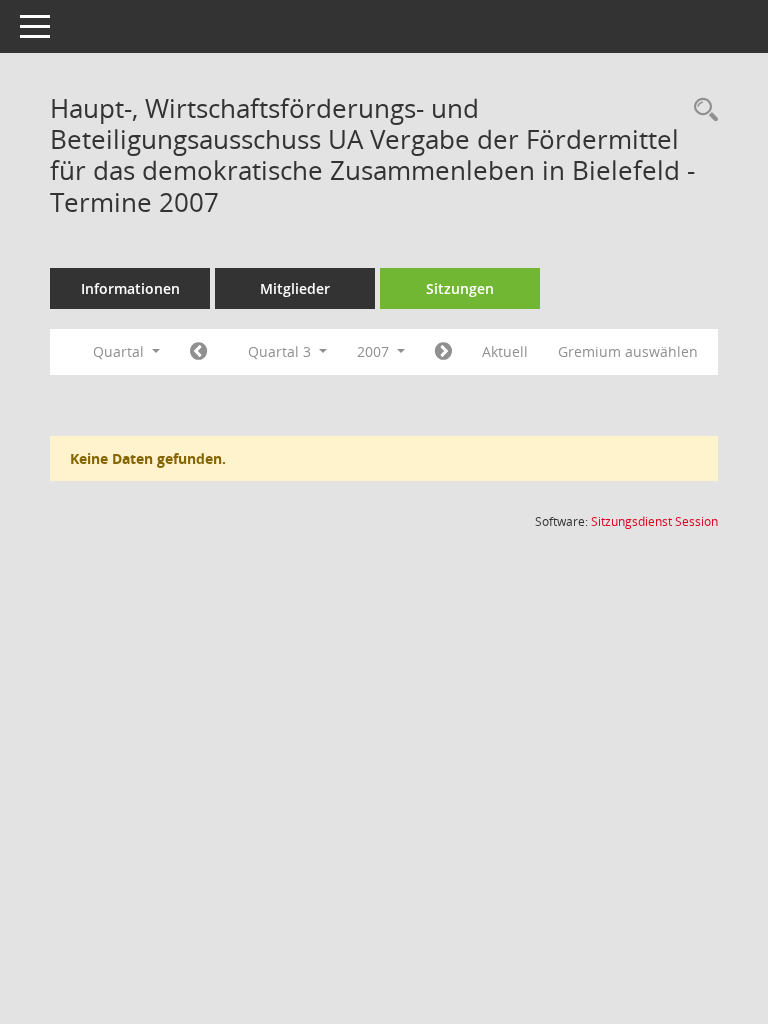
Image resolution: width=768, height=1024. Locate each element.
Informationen (130, 288)
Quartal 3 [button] (281, 351)
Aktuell (505, 351)
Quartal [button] (120, 351)
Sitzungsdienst (654, 521)
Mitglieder (295, 288)
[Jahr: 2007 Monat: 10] (443, 352)
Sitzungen (460, 288)
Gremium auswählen (628, 351)
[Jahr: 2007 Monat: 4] (198, 352)
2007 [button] (375, 351)
